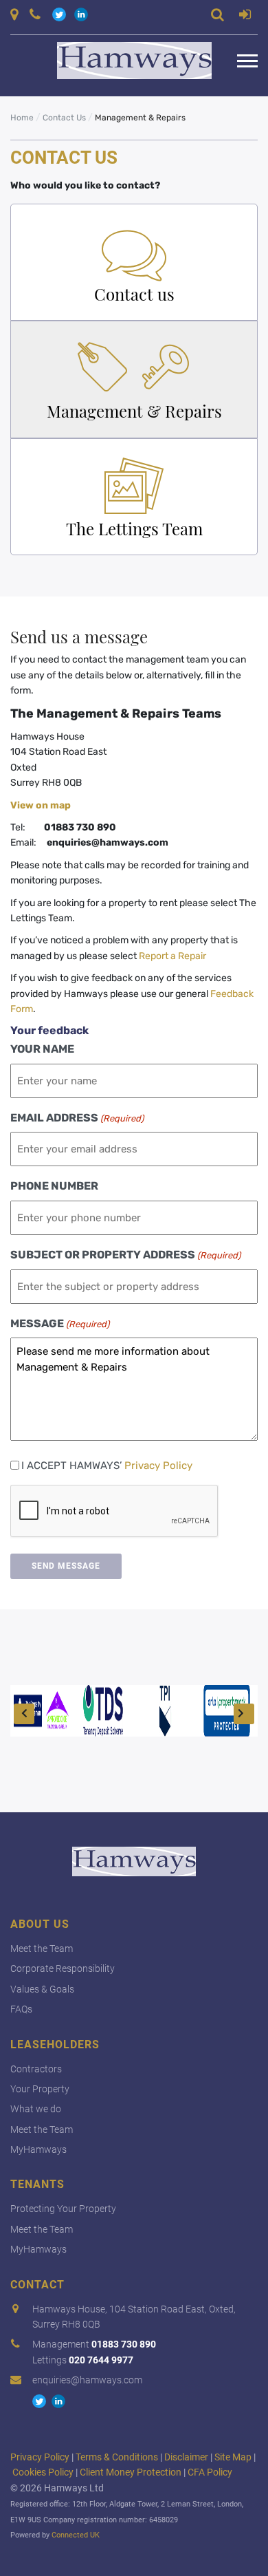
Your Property (40, 2089)
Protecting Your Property (63, 2209)
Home (22, 118)
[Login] (245, 17)
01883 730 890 (124, 2344)
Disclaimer (186, 2457)
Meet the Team (42, 1949)
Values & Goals (42, 1989)
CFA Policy (210, 2472)
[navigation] (247, 61)
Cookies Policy (43, 2472)
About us (40, 1924)
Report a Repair (172, 956)
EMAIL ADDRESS (77, 1118)
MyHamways (38, 2149)
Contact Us (64, 118)
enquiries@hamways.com (87, 2380)
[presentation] (115, 1512)
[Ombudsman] (41, 1711)
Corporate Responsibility (63, 1968)
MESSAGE (60, 1323)
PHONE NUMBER (54, 1186)
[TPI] (165, 1711)
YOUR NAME (42, 1049)
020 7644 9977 (101, 2360)
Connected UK (76, 2535)
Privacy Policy (158, 1466)
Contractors (36, 2069)
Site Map (233, 2457)
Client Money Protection (131, 2472)
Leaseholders (55, 2044)
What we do (36, 2109)
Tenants (37, 2184)
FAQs (21, 2009)
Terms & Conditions (117, 2457)
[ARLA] (227, 1711)
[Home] (124, 61)
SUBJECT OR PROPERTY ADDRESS (125, 1255)
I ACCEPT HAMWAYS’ (107, 1466)
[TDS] (103, 1711)
